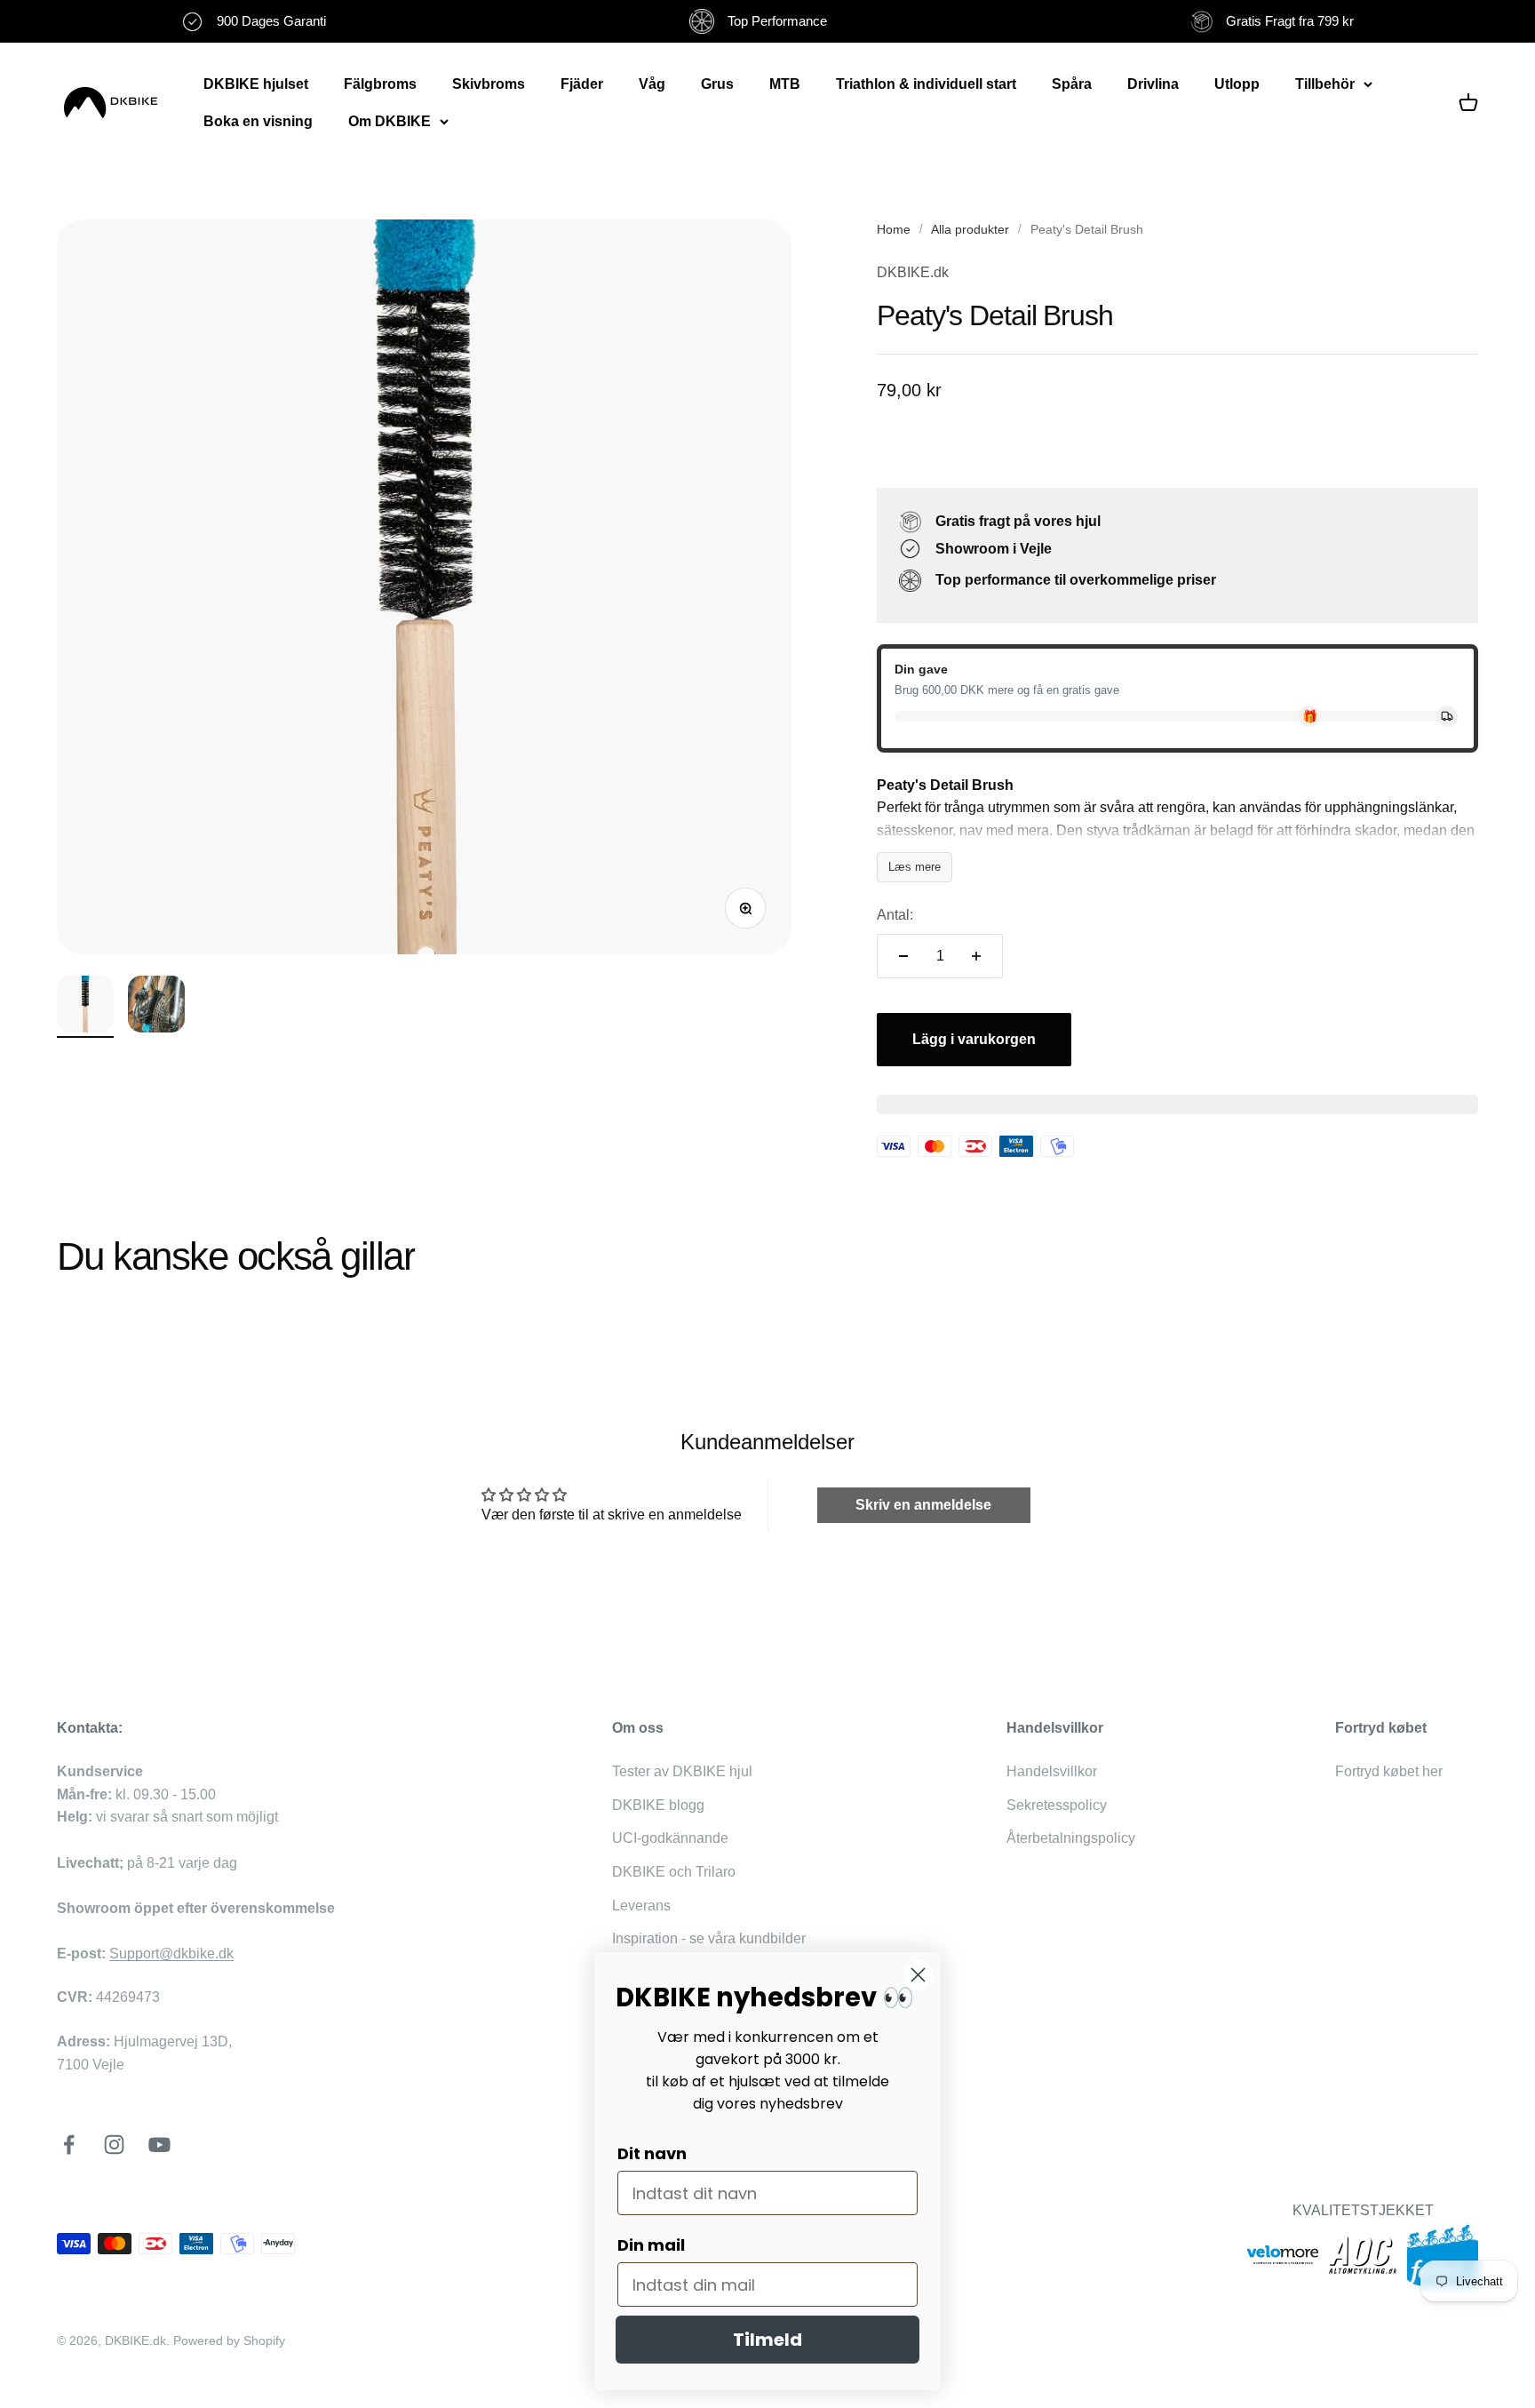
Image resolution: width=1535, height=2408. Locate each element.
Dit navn (652, 2153)
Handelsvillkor (1052, 1771)
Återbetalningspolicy (1071, 1838)
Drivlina (1153, 84)
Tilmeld (767, 2340)
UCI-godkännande (670, 1838)
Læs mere (915, 867)
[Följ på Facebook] (69, 2145)
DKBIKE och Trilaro (674, 1872)
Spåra (1072, 84)
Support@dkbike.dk (171, 1954)
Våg (652, 84)
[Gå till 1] (85, 1007)
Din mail (651, 2245)
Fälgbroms (380, 84)
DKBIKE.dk (913, 272)
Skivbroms (489, 84)
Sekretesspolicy (1057, 1805)
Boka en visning (258, 121)
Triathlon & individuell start (926, 84)
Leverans (641, 1906)
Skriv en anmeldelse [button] (923, 1505)
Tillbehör (1325, 84)
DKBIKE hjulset (256, 84)
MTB (785, 84)
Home (894, 229)
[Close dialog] (918, 1975)
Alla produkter (970, 229)
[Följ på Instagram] (114, 2145)
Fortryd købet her (1389, 1771)
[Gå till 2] (156, 1007)
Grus (717, 84)
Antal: (895, 915)
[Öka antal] (976, 956)
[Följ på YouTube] (159, 2145)
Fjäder (582, 84)
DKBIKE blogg (658, 1805)
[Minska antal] (903, 956)
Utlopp (1237, 84)
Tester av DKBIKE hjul (682, 1771)
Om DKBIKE (390, 121)
